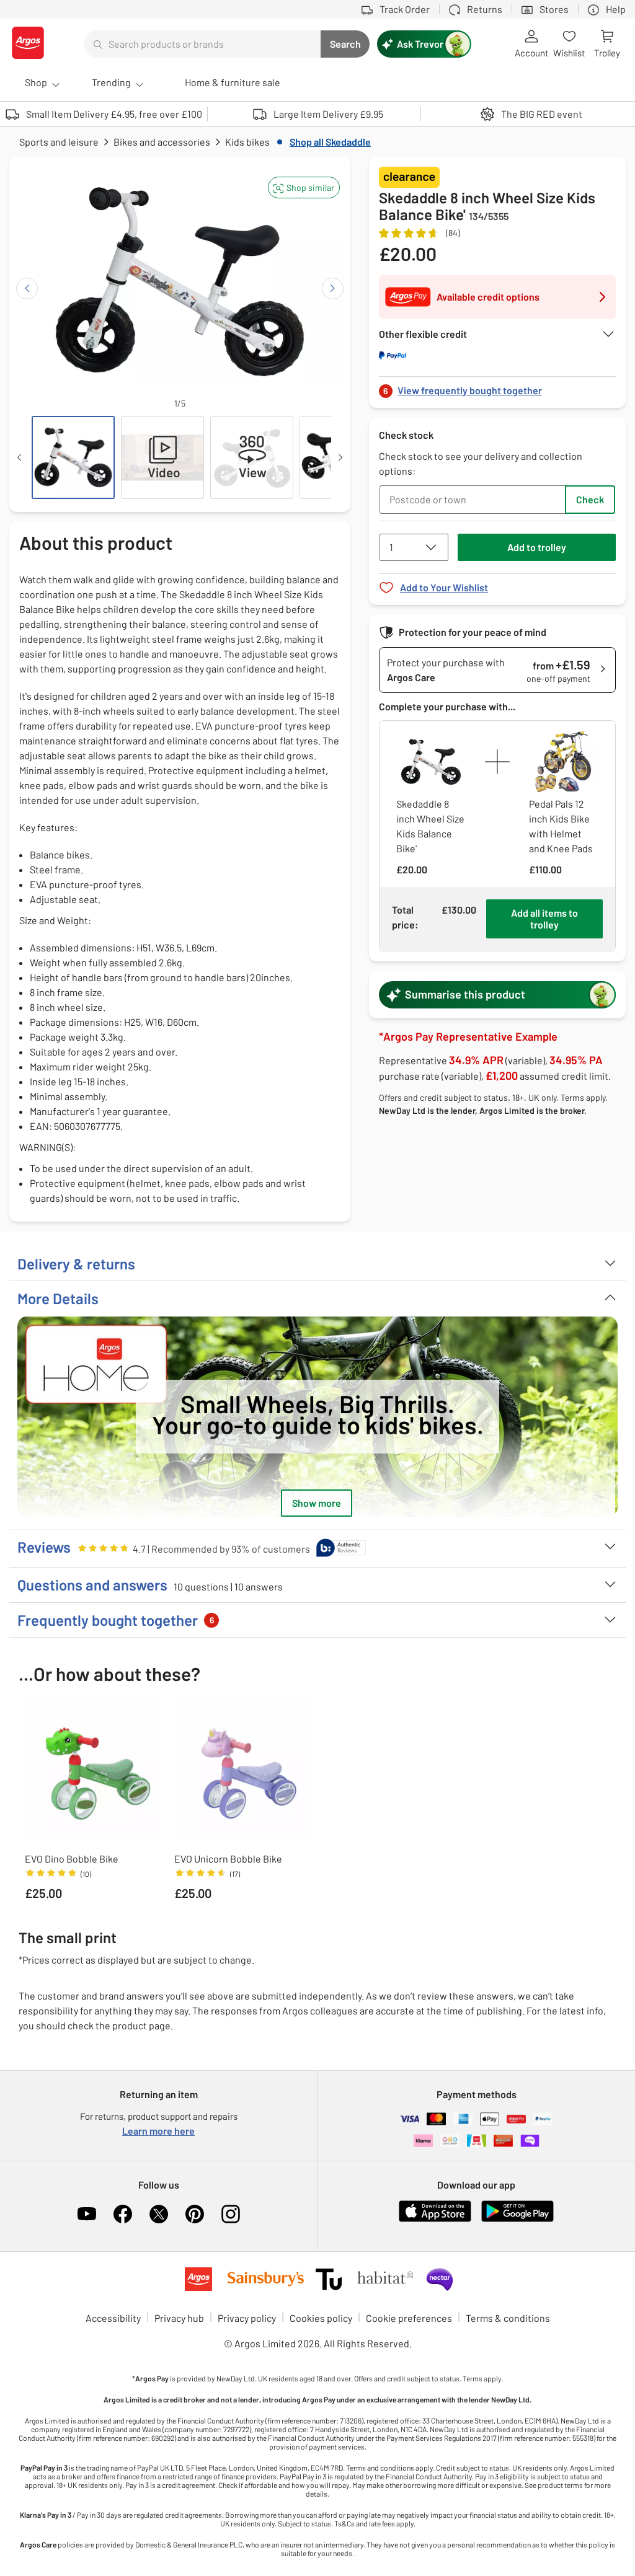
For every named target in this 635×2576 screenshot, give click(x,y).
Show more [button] (317, 1503)
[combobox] (202, 44)
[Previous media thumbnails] (19, 457)
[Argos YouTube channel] (87, 2214)
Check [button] (590, 499)
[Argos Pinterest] (195, 2214)
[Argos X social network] (159, 2214)
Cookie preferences (409, 2318)
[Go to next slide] (333, 289)
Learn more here (158, 2131)
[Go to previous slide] (27, 289)
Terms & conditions (508, 2318)
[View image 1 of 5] (73, 457)
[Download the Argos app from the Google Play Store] (517, 2219)
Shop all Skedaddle (330, 142)
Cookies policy (321, 2318)
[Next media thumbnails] (340, 457)
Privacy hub (179, 2318)
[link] (497, 387)
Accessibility (113, 2318)
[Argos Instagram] (231, 2214)
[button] (304, 187)
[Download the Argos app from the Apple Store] (435, 2219)
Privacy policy (247, 2318)
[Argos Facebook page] (123, 2214)
